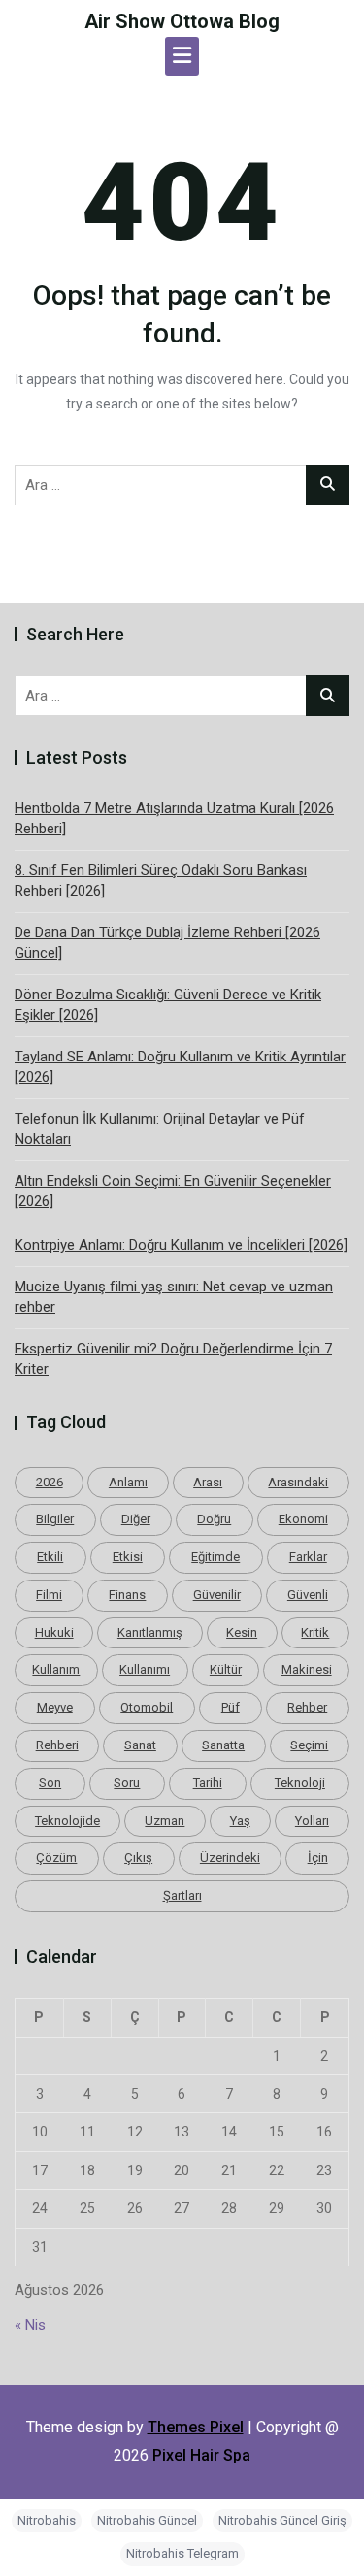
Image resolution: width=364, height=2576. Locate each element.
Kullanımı (145, 1669)
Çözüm (56, 1858)
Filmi (49, 1595)
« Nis (30, 2325)
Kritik (315, 1632)
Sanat (140, 1745)
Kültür (226, 1669)
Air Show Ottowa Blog (182, 21)
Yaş (240, 1821)
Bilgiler (55, 1519)
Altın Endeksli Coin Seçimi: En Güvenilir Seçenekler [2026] (173, 1191)
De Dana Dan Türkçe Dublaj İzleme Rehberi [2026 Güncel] (167, 943)
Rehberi (57, 1745)
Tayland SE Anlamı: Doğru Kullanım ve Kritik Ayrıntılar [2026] (180, 1067)
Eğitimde (215, 1557)
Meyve (55, 1707)
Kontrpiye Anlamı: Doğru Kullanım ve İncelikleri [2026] (181, 1245)
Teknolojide (67, 1821)
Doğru (214, 1519)
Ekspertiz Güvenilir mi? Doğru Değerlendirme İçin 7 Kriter (173, 1359)
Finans (127, 1595)
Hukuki (54, 1632)
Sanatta (223, 1745)
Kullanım (56, 1669)
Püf (231, 1707)
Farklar (308, 1557)
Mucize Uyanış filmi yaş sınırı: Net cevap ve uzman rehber (174, 1297)
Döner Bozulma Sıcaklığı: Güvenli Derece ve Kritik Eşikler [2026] (168, 1005)
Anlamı (128, 1482)
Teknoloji (300, 1783)
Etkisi (128, 1557)
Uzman (165, 1821)
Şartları (182, 1895)
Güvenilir (217, 1595)
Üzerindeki (230, 1858)
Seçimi (309, 1745)
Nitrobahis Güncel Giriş (282, 2520)
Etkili (50, 1557)
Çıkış (138, 1858)
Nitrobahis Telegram (182, 2553)
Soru (127, 1783)
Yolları (312, 1821)
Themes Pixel (196, 2427)
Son (50, 1783)
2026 (50, 1482)
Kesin (242, 1632)
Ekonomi (303, 1519)
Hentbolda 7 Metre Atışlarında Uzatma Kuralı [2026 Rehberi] (174, 818)
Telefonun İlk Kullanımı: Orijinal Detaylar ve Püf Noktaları (160, 1129)
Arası (208, 1482)
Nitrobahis (47, 2520)
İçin (318, 1858)
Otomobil (147, 1707)
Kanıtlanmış (150, 1632)
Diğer (136, 1519)
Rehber (307, 1707)
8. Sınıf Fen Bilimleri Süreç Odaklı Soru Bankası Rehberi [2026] (161, 880)
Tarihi (208, 1783)
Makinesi (307, 1669)
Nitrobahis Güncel (147, 2520)
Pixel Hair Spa (201, 2455)
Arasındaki (298, 1482)
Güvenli (308, 1595)
